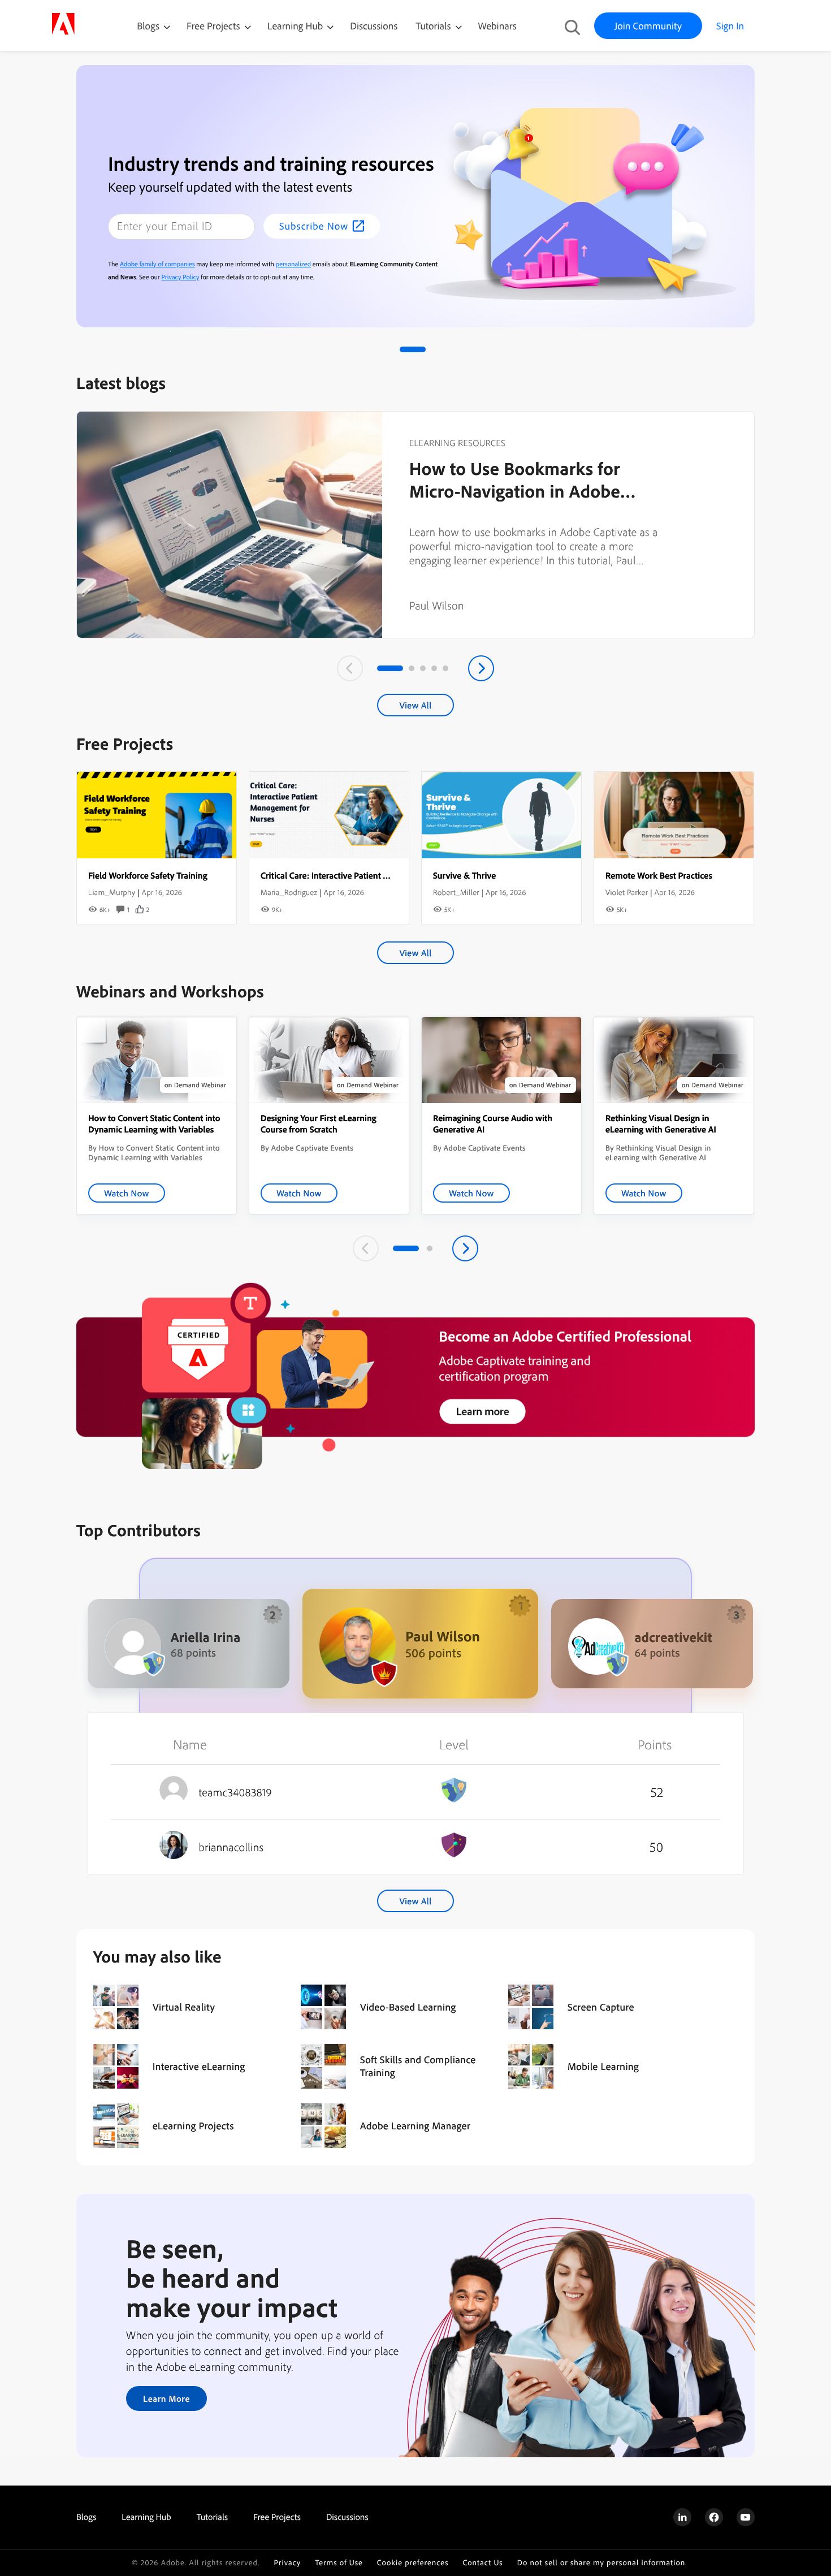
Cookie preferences (413, 2563)
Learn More (166, 2398)
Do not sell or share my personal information (601, 2563)
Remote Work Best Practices (659, 875)
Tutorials (434, 26)
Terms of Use (339, 2563)
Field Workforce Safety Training (148, 875)
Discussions (374, 26)
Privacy (287, 2563)
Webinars (497, 26)
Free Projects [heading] (277, 2517)
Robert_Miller (456, 892)
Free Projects (215, 26)
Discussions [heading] (347, 2517)
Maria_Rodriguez (289, 892)
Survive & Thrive (464, 875)
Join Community (648, 26)
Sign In (730, 26)
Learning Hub (297, 26)
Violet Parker (627, 892)
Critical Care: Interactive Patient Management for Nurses (367, 875)
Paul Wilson (437, 605)
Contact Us (482, 2563)
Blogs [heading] (86, 2517)
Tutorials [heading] (212, 2517)
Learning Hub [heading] (146, 2517)
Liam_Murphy (112, 892)
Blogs (148, 26)
